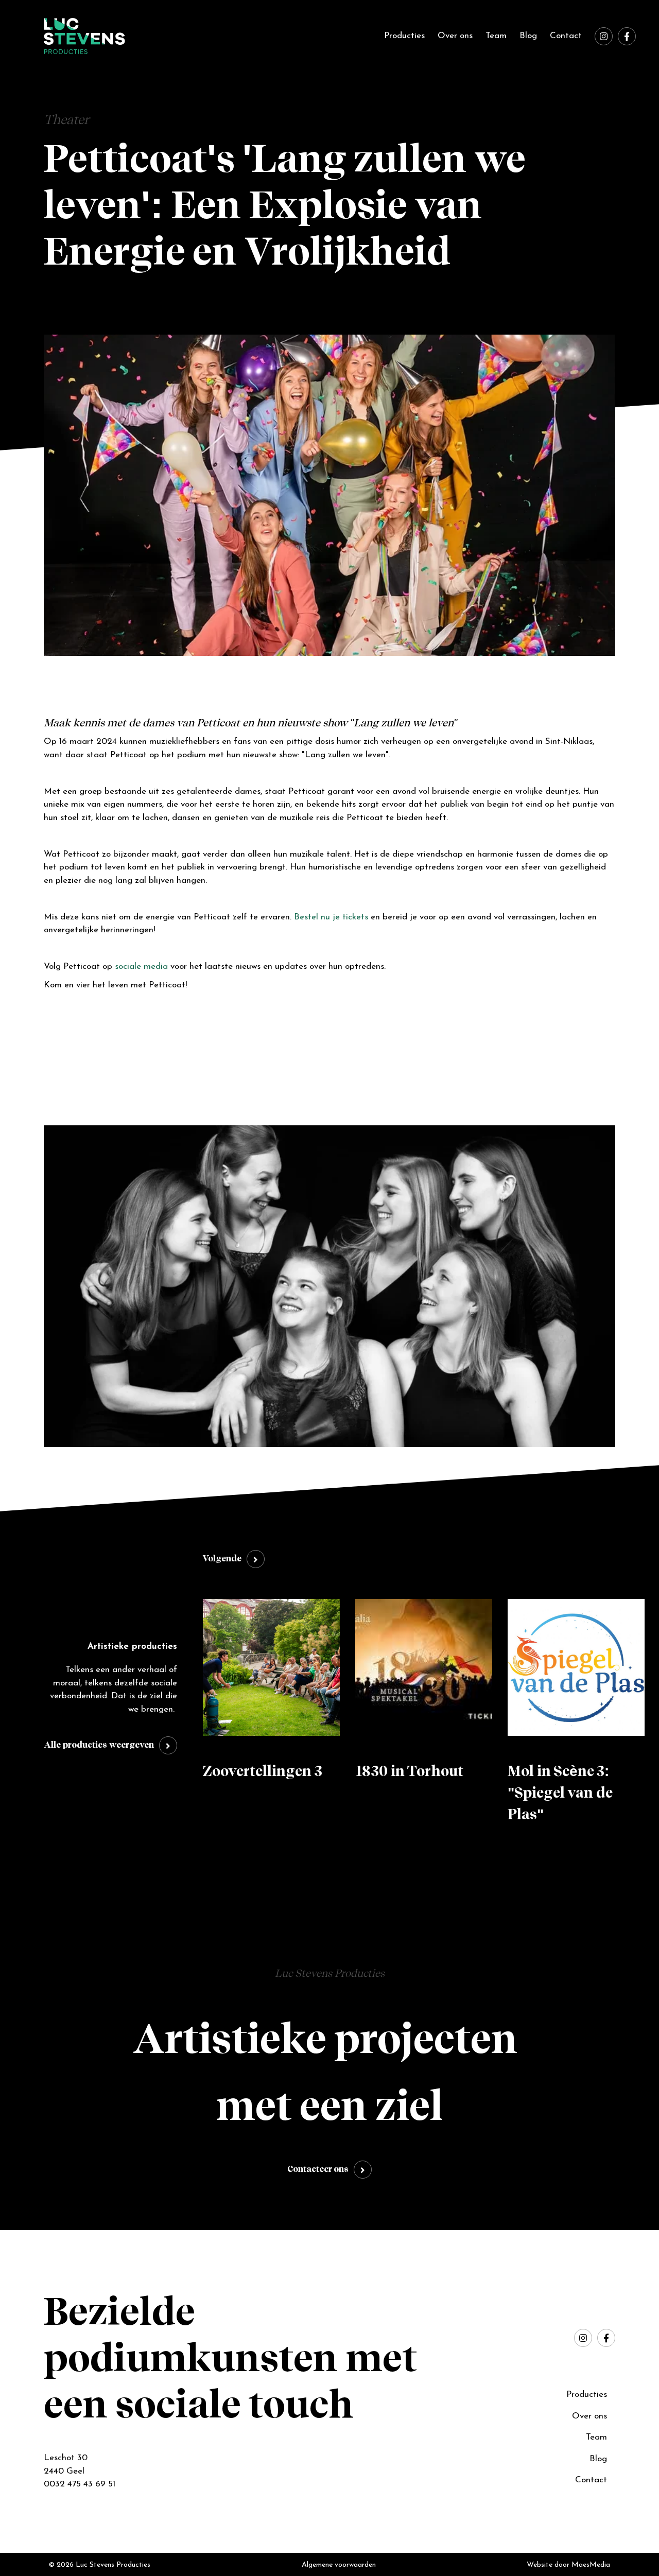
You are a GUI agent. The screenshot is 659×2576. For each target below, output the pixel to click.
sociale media (141, 967)
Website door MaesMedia (568, 2565)
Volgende (222, 1559)
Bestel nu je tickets (331, 917)
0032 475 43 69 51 (80, 2484)
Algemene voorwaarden (339, 2565)
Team (496, 36)
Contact (566, 36)
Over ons (455, 36)
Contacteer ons (318, 2170)
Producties (404, 36)
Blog (528, 36)
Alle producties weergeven (99, 1745)
